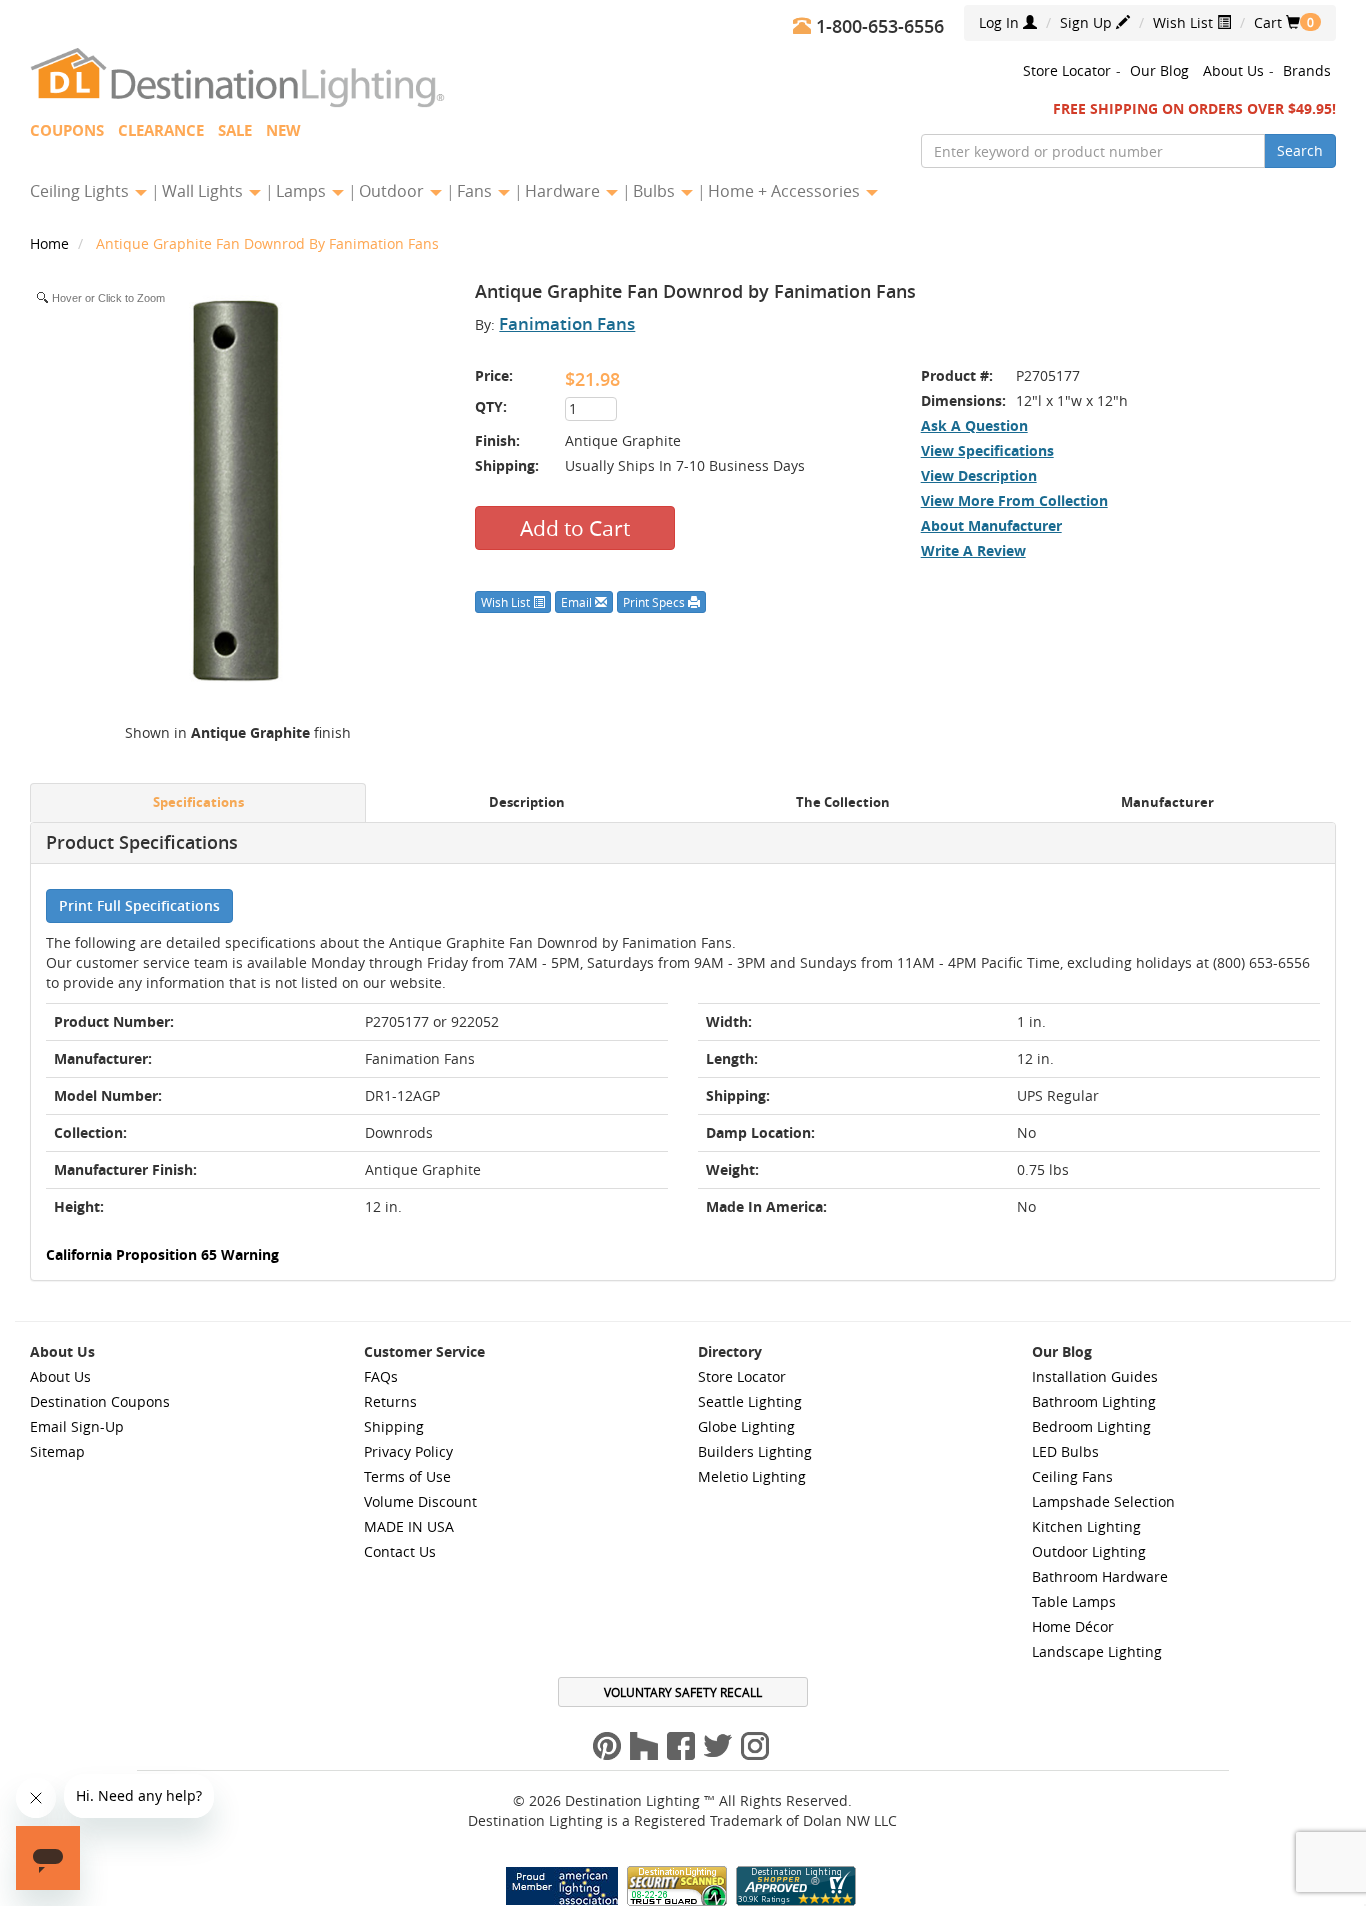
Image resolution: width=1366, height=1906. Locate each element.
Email (578, 602)
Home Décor (1073, 1626)
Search (1300, 150)
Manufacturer (1167, 802)
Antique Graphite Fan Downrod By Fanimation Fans (267, 243)
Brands (1307, 70)
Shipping (394, 1426)
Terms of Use (407, 1476)
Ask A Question (974, 425)
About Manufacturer (991, 525)
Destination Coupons (100, 1401)
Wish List (1185, 22)
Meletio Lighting (752, 1476)
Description (527, 802)
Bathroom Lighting (1094, 1401)
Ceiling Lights (81, 191)
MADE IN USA (409, 1526)
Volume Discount (420, 1501)
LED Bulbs (1065, 1451)
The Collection (843, 802)
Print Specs (655, 602)
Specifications (198, 802)
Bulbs (656, 191)
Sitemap (57, 1451)
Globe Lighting (746, 1426)
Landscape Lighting (1097, 1651)
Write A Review (973, 550)
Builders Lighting (755, 1451)
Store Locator (1067, 70)
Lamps (303, 191)
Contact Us (400, 1551)
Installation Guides (1095, 1376)
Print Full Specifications (139, 905)
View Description (979, 475)
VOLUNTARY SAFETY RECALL (683, 1692)
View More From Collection (1014, 500)
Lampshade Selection (1103, 1501)
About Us (1233, 70)
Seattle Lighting (750, 1401)
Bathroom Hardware (1100, 1576)
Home (51, 243)
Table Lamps (1074, 1601)
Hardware (564, 191)
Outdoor (393, 191)
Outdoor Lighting (1089, 1551)
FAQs (381, 1376)
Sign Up (1088, 22)
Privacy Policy (408, 1451)
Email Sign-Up (77, 1426)
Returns (390, 1401)
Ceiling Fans (1072, 1476)
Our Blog (1159, 70)
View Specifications (987, 450)
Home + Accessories (786, 191)
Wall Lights (204, 191)
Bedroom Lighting (1091, 1426)
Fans (476, 191)
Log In (1001, 22)
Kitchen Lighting (1086, 1526)
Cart (1277, 22)
